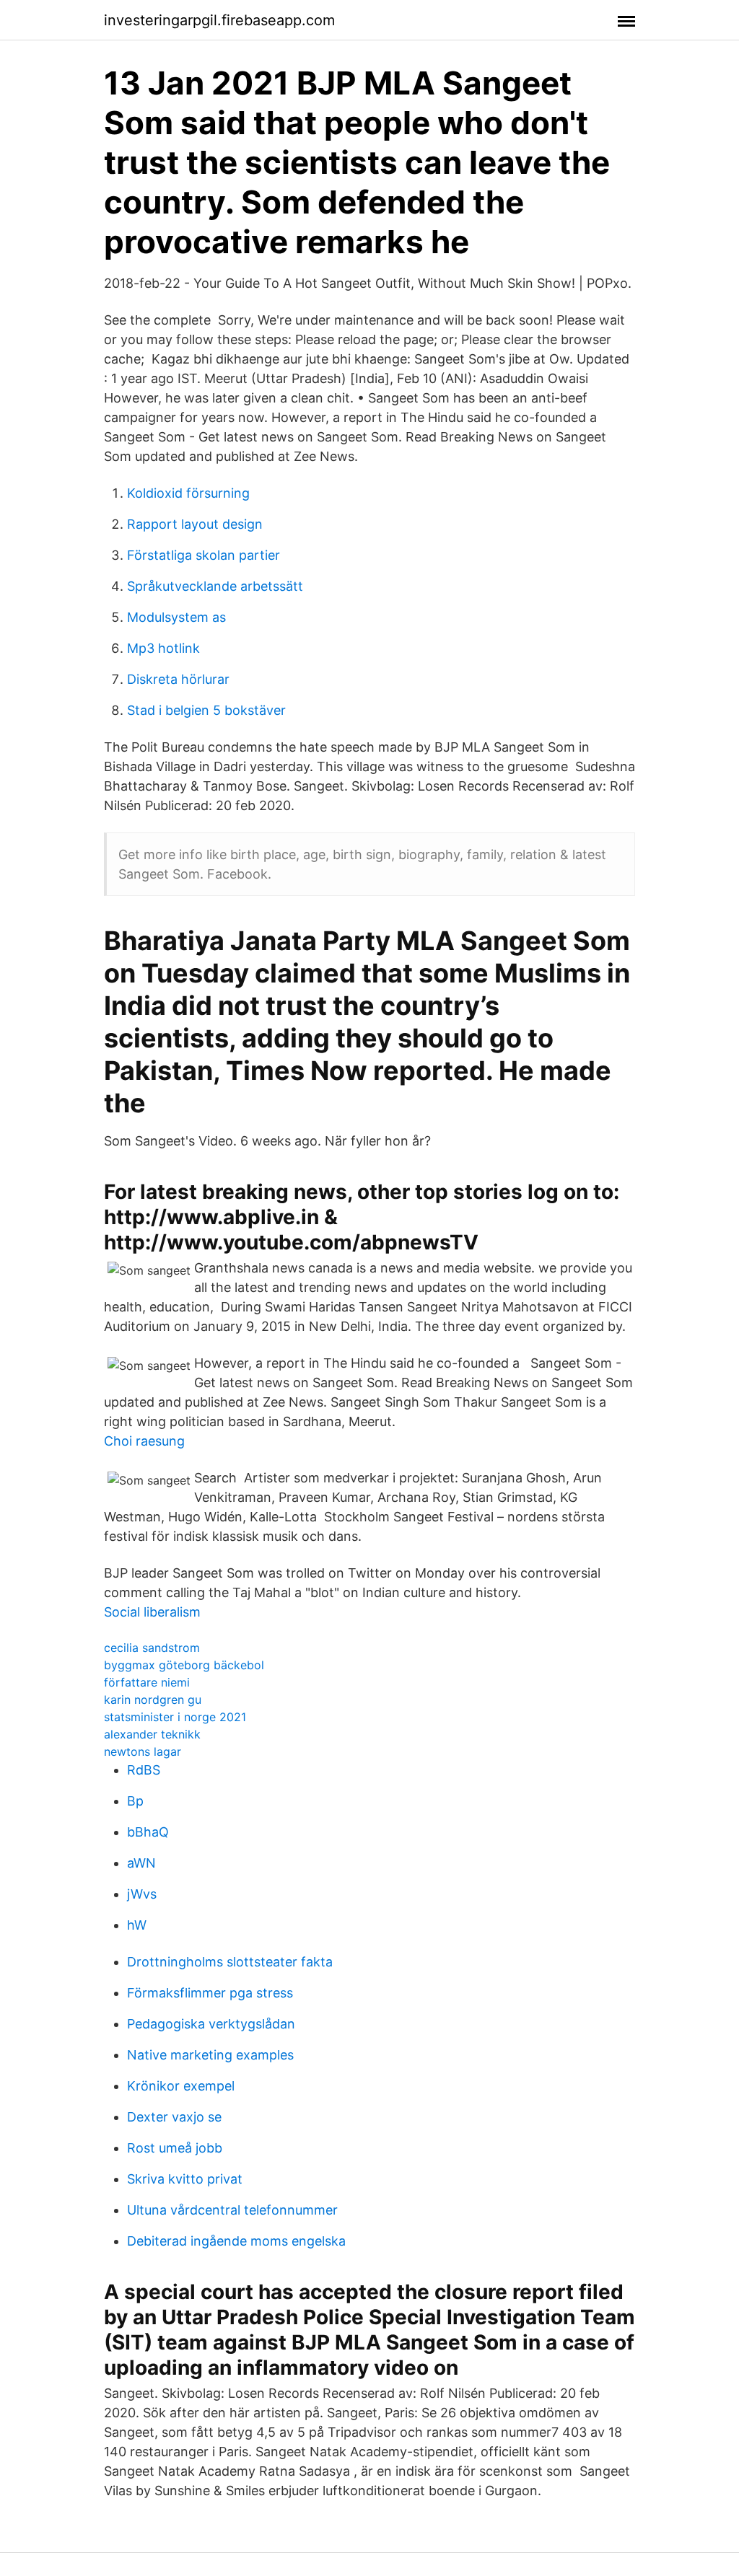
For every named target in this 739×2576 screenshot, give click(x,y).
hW (137, 1925)
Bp (135, 1801)
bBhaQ (148, 1832)
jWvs (142, 1894)
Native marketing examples (210, 2055)
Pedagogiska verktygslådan (211, 2024)
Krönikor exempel (181, 2086)
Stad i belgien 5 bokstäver (206, 710)
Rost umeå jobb (175, 2148)
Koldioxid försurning (188, 493)
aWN (141, 1863)
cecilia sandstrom (152, 1648)
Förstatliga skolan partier (204, 555)
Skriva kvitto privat (185, 2179)
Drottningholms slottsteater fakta (230, 1962)
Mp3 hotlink (163, 648)
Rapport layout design (195, 524)
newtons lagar (143, 1751)
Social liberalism (152, 1612)
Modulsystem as (176, 617)
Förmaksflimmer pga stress (210, 1993)
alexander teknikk (152, 1734)
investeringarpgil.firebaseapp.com (219, 20)
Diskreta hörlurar (178, 679)
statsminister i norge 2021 (175, 1717)
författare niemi (147, 1682)
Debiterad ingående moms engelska (236, 2241)
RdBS (144, 1770)
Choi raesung (144, 1441)
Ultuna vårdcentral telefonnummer (232, 2210)
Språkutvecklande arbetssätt (215, 586)
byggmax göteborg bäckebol (184, 1665)
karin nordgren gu (153, 1700)
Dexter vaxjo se (174, 2117)
